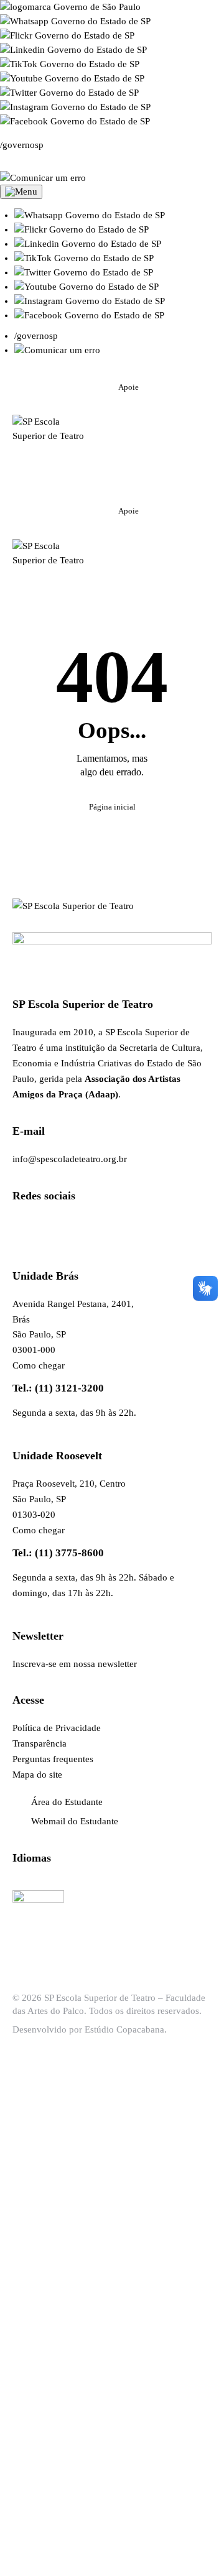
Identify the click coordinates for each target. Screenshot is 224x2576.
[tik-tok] (140, 472)
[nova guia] (43, 178)
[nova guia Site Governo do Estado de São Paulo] (70, 7)
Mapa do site (37, 1775)
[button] (90, 215)
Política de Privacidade (57, 1728)
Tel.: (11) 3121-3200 (58, 1388)
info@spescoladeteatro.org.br (70, 1159)
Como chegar (39, 1365)
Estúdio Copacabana (124, 2029)
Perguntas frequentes (53, 1759)
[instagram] (110, 441)
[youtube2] (171, 441)
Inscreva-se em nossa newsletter (75, 1664)
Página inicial (112, 807)
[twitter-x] (110, 472)
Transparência (40, 1743)
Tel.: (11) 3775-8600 (58, 1553)
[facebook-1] (140, 441)
